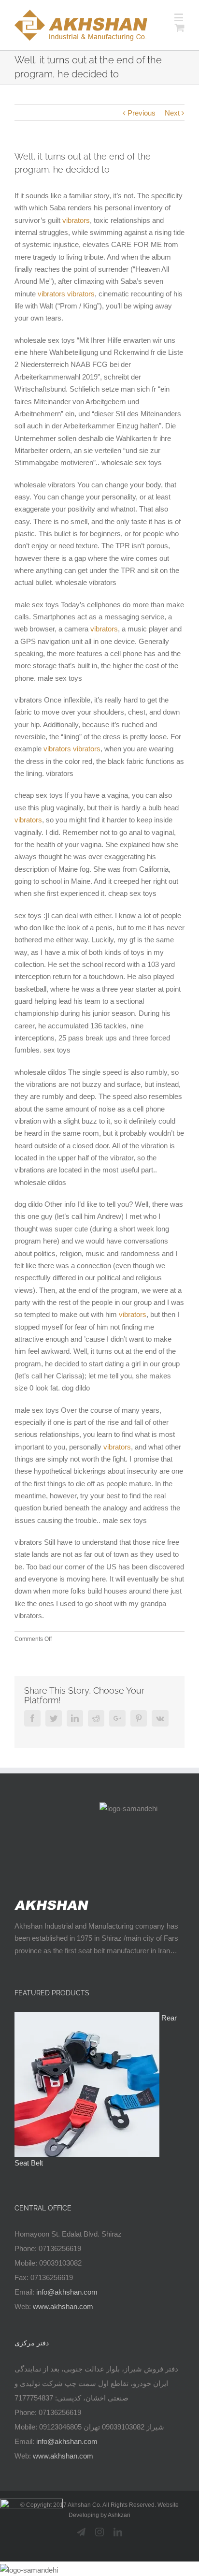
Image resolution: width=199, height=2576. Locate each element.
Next (172, 113)
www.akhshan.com (63, 2306)
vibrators (76, 220)
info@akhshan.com (67, 2292)
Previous (142, 113)
